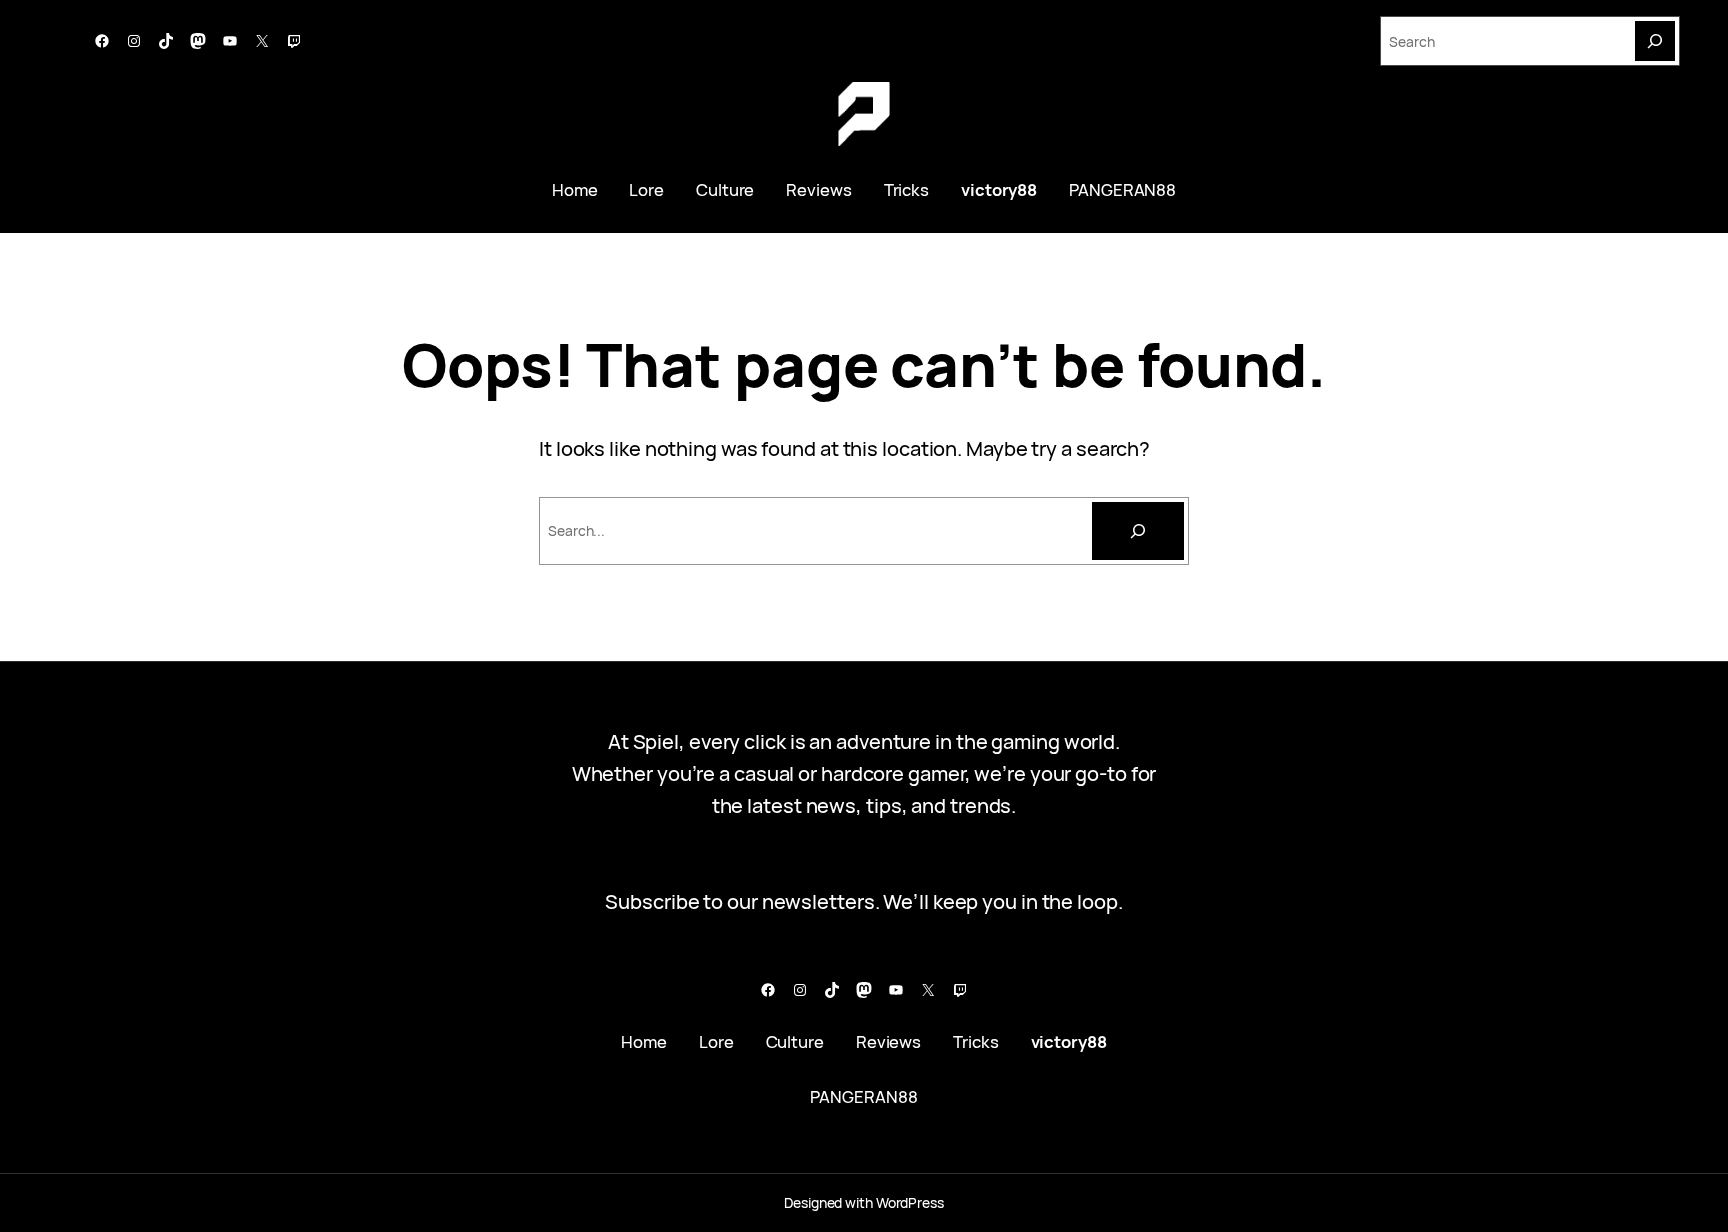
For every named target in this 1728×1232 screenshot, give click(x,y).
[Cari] (1138, 531)
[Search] (1655, 41)
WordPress (910, 1202)
